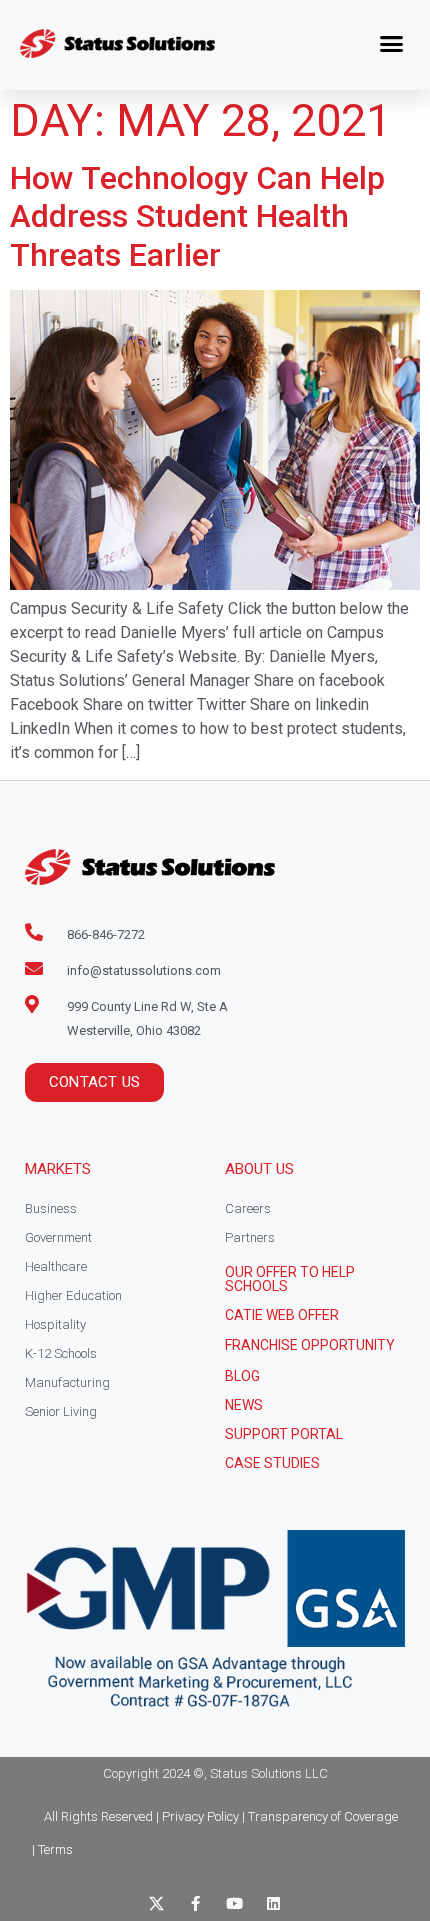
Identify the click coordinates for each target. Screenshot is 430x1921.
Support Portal (284, 1434)
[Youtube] (234, 1903)
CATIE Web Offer (282, 1315)
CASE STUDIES (272, 1463)
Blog (242, 1376)
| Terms (52, 1849)
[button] (392, 44)
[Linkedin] (273, 1903)
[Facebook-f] (195, 1903)
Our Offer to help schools (290, 1279)
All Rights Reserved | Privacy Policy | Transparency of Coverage (221, 1816)
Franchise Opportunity (310, 1345)
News (244, 1405)
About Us (259, 1169)
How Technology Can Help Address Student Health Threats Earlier (197, 216)
